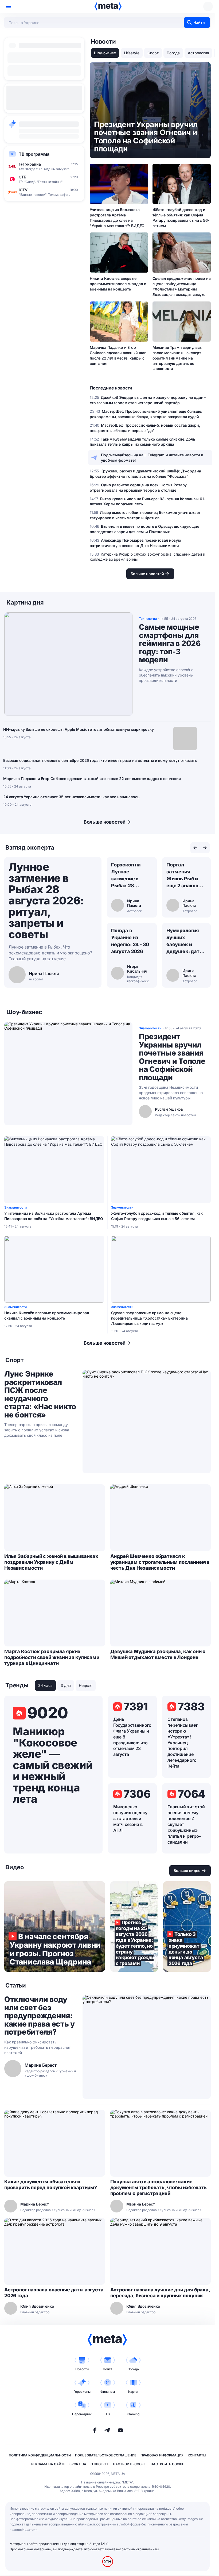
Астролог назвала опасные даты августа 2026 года (54, 2293)
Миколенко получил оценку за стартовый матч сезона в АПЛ (130, 1818)
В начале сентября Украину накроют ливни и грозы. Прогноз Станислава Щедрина (55, 1927)
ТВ (108, 2414)
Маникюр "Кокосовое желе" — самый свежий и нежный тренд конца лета (53, 1765)
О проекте (100, 2464)
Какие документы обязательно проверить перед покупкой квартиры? (51, 2185)
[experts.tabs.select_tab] (195, 848)
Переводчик (82, 2414)
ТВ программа (34, 154)
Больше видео (187, 1870)
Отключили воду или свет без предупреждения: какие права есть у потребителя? (40, 2016)
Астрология (198, 53)
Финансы (108, 2392)
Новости (82, 2369)
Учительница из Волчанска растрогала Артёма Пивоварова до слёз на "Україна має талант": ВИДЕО (117, 218)
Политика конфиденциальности (40, 2455)
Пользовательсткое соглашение (106, 2455)
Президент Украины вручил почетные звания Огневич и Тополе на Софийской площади (172, 1057)
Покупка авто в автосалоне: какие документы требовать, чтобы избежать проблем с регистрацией (159, 2187)
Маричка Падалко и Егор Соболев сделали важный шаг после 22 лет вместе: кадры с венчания (118, 355)
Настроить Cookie (130, 2464)
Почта (108, 2369)
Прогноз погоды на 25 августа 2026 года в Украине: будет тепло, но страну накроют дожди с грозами (134, 1927)
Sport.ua (78, 2464)
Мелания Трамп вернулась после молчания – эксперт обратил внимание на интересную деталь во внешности (177, 358)
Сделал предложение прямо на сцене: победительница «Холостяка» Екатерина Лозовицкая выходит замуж (182, 286)
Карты (133, 2392)
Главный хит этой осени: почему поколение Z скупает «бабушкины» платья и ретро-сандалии (186, 1824)
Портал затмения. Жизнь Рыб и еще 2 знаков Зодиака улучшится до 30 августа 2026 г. (186, 876)
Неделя (86, 1685)
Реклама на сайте (48, 2464)
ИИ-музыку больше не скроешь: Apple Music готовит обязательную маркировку (79, 729)
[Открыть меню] (9, 6)
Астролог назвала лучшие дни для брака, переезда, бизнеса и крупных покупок (160, 2293)
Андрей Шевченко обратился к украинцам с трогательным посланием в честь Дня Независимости (160, 1562)
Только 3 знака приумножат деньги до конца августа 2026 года (187, 1927)
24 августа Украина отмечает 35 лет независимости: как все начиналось (71, 797)
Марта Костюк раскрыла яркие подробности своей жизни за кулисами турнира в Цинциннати (52, 1657)
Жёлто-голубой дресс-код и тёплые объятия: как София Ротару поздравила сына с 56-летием (181, 218)
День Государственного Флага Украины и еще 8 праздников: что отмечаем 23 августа (132, 1737)
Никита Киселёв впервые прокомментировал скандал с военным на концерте (118, 284)
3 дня (66, 1685)
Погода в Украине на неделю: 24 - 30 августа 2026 (130, 941)
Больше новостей (105, 822)
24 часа (45, 1685)
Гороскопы (82, 2392)
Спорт (153, 53)
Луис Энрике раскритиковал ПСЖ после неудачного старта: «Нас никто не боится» (40, 1394)
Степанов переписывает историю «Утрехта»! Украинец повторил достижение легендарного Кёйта (183, 1743)
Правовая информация (162, 2455)
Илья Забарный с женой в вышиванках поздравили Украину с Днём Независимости (51, 1562)
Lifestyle (132, 53)
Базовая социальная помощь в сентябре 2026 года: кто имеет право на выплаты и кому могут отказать (100, 760)
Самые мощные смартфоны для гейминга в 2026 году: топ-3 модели (170, 643)
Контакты (197, 2455)
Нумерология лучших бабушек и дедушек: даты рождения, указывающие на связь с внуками (185, 941)
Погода (173, 53)
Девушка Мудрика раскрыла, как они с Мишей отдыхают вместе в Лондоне (158, 1654)
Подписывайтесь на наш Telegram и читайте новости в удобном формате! (152, 458)
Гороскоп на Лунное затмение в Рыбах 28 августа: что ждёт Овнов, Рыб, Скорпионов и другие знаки (128, 876)
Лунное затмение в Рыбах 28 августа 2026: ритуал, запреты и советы (46, 901)
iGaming (133, 2414)
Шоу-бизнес (105, 53)
